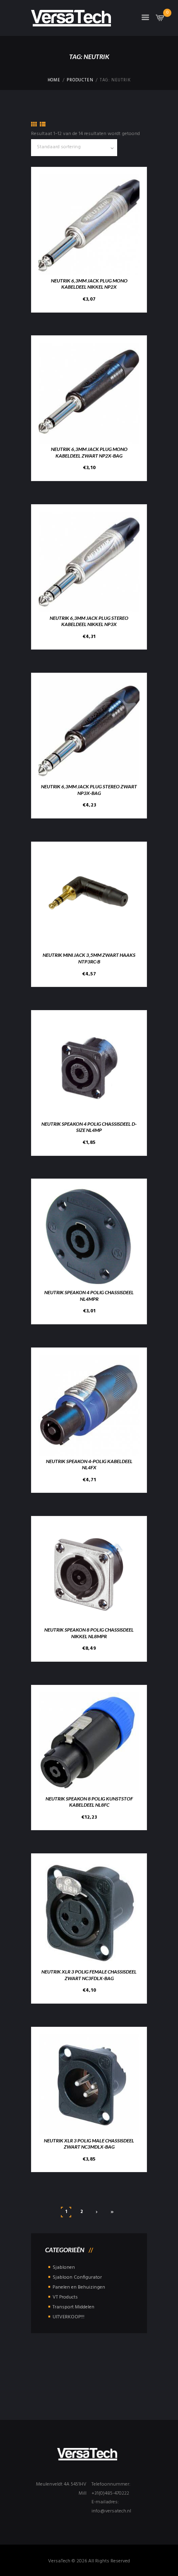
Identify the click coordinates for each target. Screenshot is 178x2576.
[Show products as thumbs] (34, 125)
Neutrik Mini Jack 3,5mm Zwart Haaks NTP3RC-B (89, 958)
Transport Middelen (73, 2307)
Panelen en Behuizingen (79, 2287)
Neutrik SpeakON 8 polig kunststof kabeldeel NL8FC (89, 1802)
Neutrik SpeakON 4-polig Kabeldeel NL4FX (89, 1465)
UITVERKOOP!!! (69, 2317)
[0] (160, 20)
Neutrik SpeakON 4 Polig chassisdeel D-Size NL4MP (89, 1127)
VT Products (65, 2297)
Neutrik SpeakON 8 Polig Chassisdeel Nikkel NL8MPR (89, 1633)
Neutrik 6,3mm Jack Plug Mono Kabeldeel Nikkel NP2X (89, 284)
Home (54, 81)
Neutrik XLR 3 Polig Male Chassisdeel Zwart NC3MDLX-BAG (89, 2144)
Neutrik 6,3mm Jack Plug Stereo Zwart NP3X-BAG (89, 790)
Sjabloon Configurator (77, 2277)
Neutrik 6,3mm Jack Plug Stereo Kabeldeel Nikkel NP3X (89, 621)
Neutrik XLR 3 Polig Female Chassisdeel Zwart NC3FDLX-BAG (89, 1975)
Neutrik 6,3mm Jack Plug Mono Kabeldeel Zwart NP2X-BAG (89, 452)
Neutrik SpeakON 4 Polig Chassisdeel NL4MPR (89, 1296)
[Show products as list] (43, 125)
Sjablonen (64, 2268)
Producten (80, 81)
